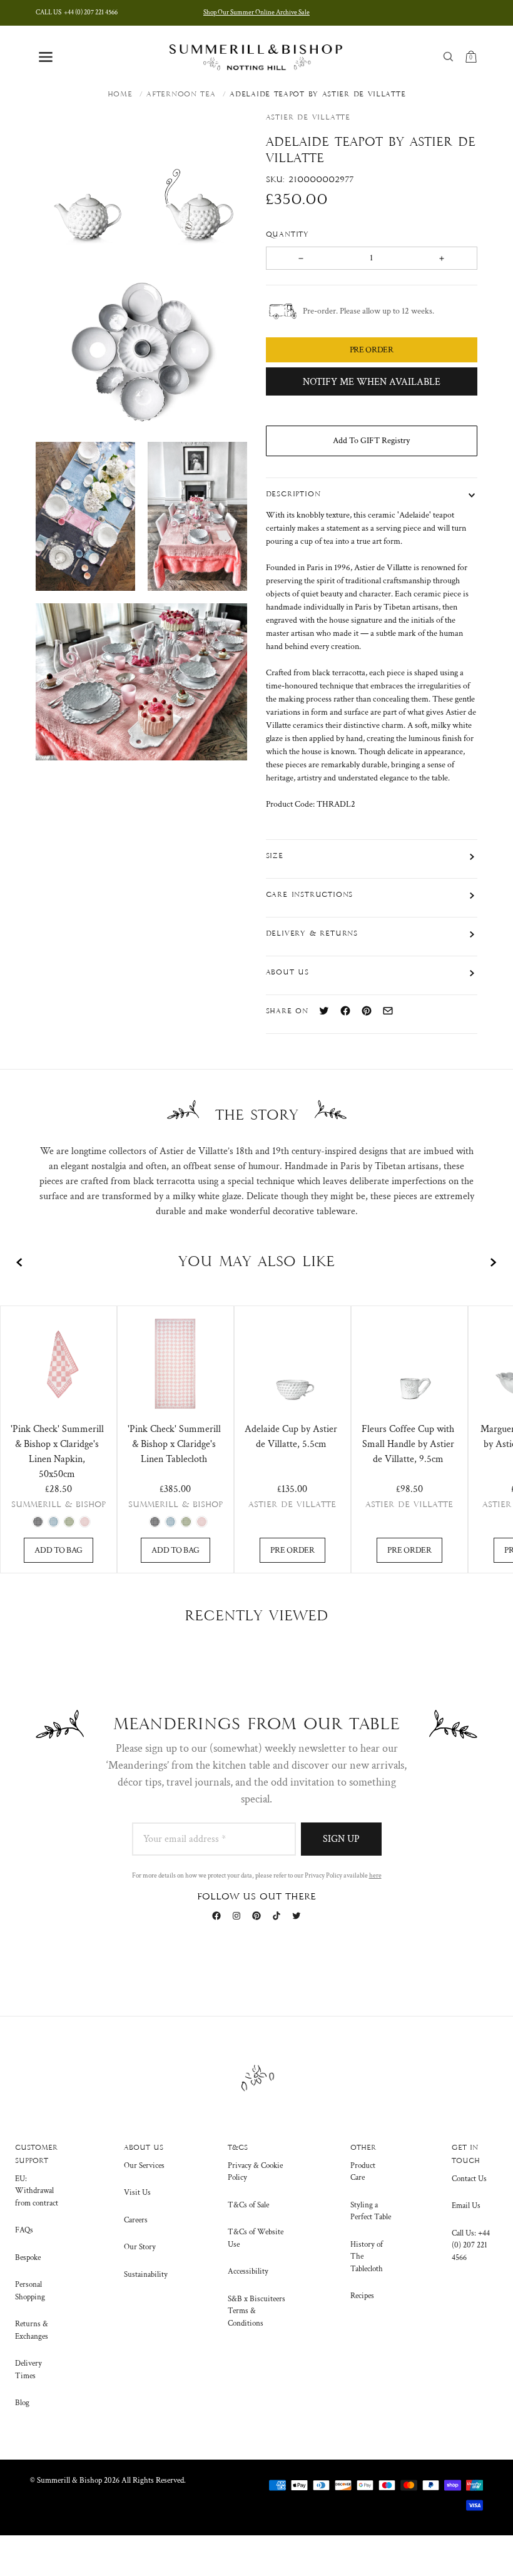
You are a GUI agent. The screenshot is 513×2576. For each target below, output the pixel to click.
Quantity (289, 235)
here (375, 1876)
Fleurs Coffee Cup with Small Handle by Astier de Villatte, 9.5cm (408, 1444)
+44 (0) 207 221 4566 (77, 13)
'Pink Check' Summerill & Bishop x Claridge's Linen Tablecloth (174, 1444)
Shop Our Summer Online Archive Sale (256, 13)
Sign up (341, 1839)
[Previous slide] (20, 1262)
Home (120, 95)
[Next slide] (493, 1262)
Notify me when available (372, 382)
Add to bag (58, 1550)
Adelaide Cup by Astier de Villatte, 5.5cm (291, 1437)
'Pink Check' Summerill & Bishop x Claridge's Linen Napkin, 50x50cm (57, 1452)
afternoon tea (181, 95)
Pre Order (292, 1550)
